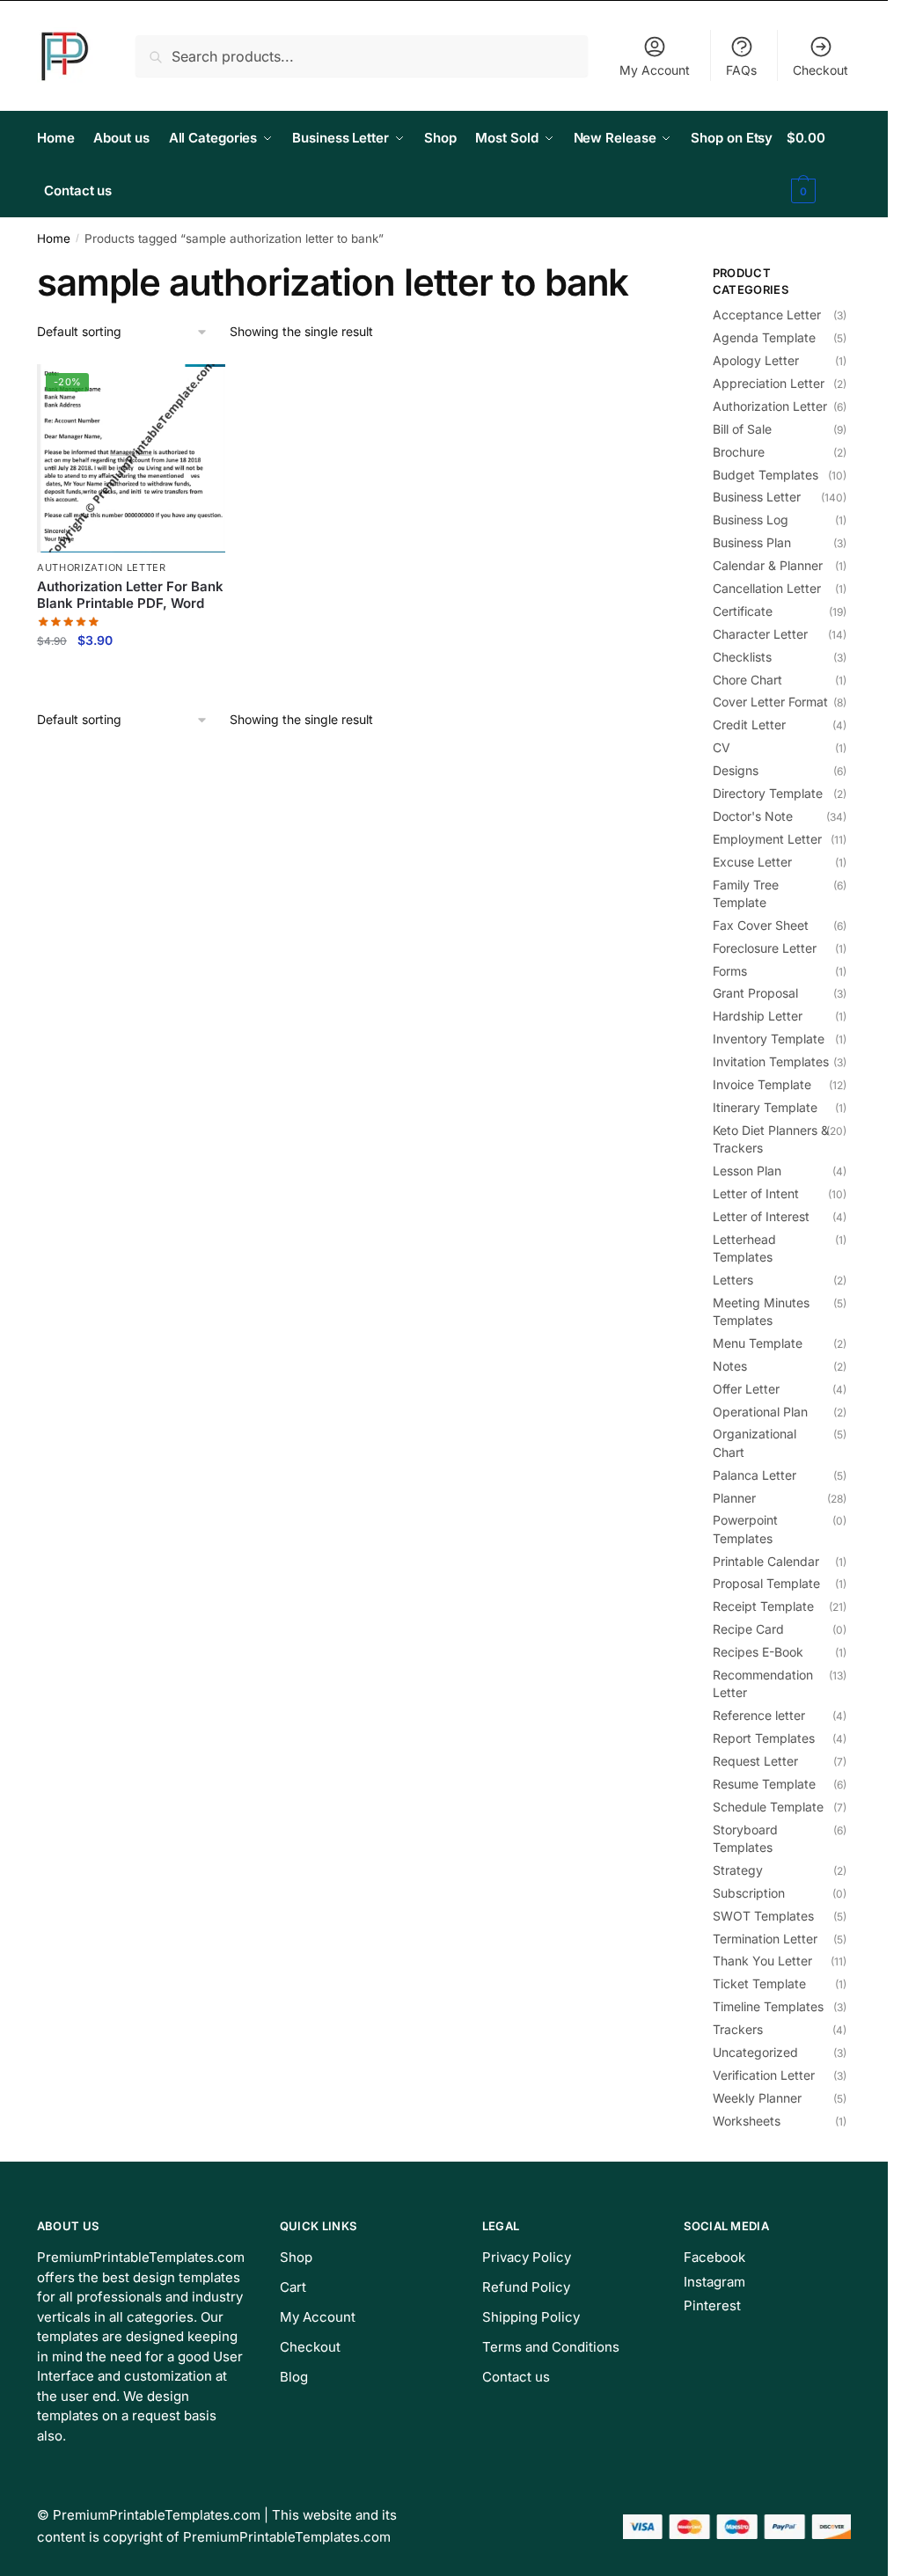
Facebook (714, 2257)
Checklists (742, 657)
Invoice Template (762, 1084)
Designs (736, 770)
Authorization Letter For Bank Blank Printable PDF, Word (130, 595)
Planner (734, 1498)
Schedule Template (768, 1807)
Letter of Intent (756, 1193)
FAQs (741, 70)
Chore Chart (747, 680)
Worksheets (747, 2121)
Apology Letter (756, 360)
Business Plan (752, 542)
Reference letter (759, 1715)
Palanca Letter (754, 1475)
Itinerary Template (765, 1107)
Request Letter (755, 1761)
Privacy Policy (527, 2257)
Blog (294, 2377)
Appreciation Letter (769, 383)
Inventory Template (769, 1039)
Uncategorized (755, 2052)
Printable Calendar (766, 1561)
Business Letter (757, 497)
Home (54, 238)
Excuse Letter (752, 862)
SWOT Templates (763, 1916)
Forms (730, 971)
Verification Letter (764, 2075)
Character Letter (760, 634)
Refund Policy (526, 2287)
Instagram (714, 2282)
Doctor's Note (753, 816)
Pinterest (712, 2305)
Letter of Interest (761, 1216)
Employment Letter (767, 839)
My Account (655, 70)
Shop (296, 2257)
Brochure (739, 452)
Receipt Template (763, 1606)
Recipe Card (748, 1629)
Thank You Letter (762, 1961)
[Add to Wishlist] (203, 386)
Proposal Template (766, 1583)
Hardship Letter (758, 1016)
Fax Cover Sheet (761, 925)
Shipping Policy (531, 2317)
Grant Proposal (755, 993)
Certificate (743, 611)
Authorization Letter (102, 567)
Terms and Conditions (551, 2347)
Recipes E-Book (758, 1652)
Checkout (820, 70)
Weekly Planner (757, 2098)
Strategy (738, 1870)
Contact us (516, 2377)
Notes (730, 1366)
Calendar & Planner (768, 565)
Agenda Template (764, 337)
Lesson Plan (747, 1171)
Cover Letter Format (770, 702)
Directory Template (768, 793)
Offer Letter (746, 1389)
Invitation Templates (771, 1061)
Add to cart (132, 678)
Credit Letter (749, 724)
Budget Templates (765, 475)
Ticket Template (759, 1983)
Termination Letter (765, 1939)
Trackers (738, 2029)
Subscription (749, 1893)
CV (722, 747)
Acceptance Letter (767, 315)
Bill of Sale (742, 429)
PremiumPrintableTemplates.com (157, 2515)
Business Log (751, 520)
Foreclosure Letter (765, 948)
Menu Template (758, 1343)
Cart (293, 2287)
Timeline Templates (768, 2006)
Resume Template (764, 1784)
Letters (733, 1280)
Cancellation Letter (767, 588)
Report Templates (764, 1738)
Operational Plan (760, 1412)
